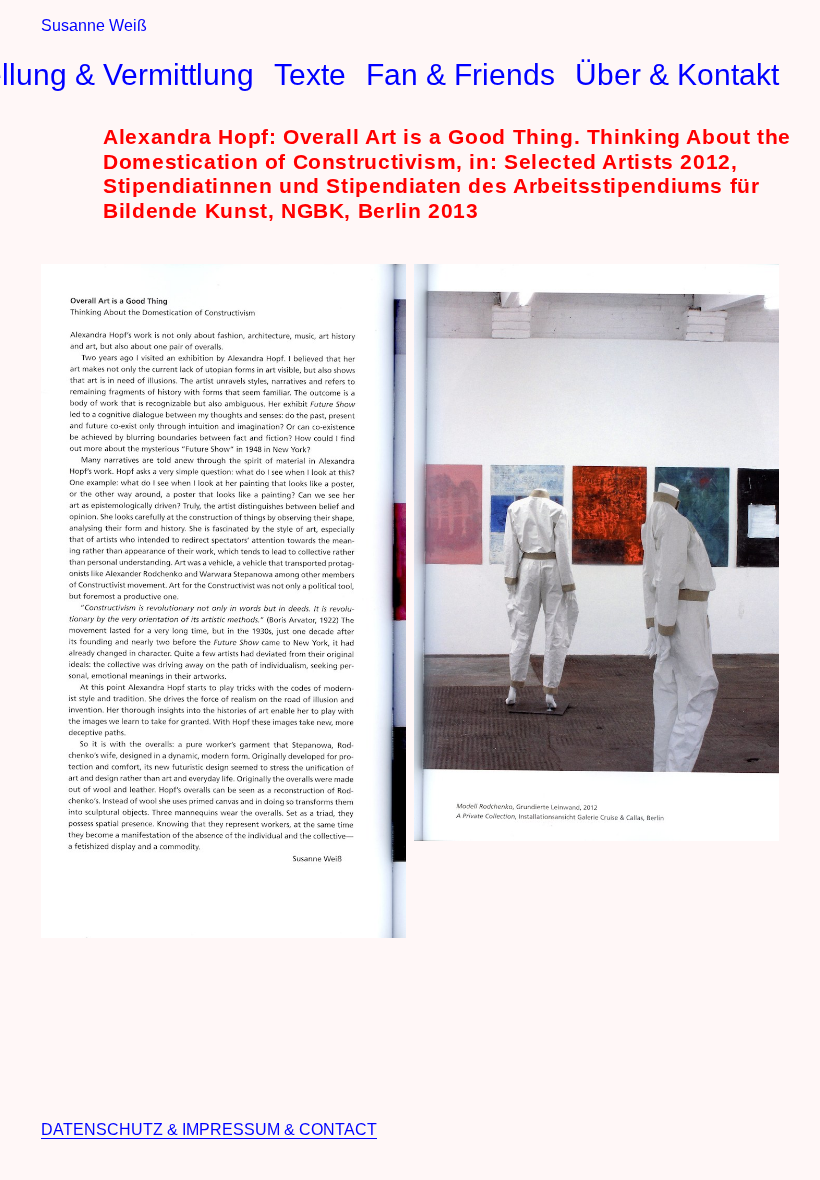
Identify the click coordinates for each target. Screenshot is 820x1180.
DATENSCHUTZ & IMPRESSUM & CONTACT (209, 1129)
